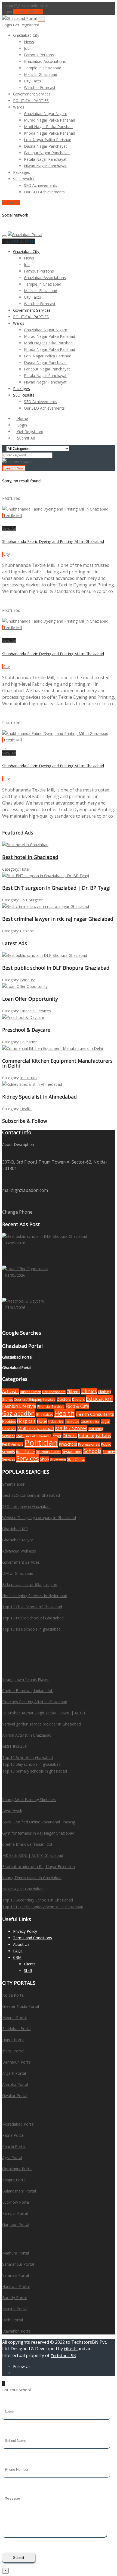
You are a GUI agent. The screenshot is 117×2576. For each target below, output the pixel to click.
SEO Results (24, 179)
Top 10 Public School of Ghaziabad (33, 1618)
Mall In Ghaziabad (36, 1428)
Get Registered (30, 12)
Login (7, 12)
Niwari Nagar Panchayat (45, 166)
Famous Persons (39, 55)
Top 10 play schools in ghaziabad (31, 1764)
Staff (28, 1970)
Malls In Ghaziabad (41, 74)
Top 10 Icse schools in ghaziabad (31, 1629)
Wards (19, 107)
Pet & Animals (13, 1444)
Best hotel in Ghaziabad (30, 857)
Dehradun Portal (17, 2062)
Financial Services (36, 1011)
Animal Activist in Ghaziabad (27, 1735)
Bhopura (28, 980)
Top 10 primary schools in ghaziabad (35, 1771)
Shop (44, 1459)
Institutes (72, 1422)
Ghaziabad (45, 1414)
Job (27, 48)
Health (26, 1109)
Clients (30, 1964)
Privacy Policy (25, 1931)
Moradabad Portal (18, 2124)
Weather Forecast (40, 87)
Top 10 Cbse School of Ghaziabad (32, 1607)
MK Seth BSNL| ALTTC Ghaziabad (33, 1855)
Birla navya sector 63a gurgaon (30, 1584)
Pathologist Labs (94, 1436)
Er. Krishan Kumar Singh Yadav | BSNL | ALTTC (44, 1713)
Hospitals (26, 1421)
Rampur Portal (15, 2213)
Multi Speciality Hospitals (34, 1436)
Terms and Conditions (33, 1938)
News (29, 42)
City (7, 554)
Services (28, 1458)
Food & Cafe (77, 1406)
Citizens (27, 931)
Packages (21, 172)
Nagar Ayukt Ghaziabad (23, 1889)
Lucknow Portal (16, 2202)
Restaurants (72, 1452)
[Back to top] (4, 2383)
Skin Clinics (76, 1459)
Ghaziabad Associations (45, 61)
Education (29, 1042)
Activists (10, 1391)
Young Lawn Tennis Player (25, 1679)
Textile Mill (13, 516)
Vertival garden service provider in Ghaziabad (41, 1724)
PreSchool (68, 1444)
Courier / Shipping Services (35, 1400)
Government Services (32, 94)
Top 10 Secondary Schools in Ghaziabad (38, 1900)
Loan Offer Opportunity (30, 999)
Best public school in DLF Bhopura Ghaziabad (56, 968)
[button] (42, 35)
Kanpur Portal (14, 2180)
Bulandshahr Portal (19, 2191)
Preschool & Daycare (26, 1030)
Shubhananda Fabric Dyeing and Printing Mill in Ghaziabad (53, 541)
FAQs (18, 1951)
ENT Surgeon (32, 900)
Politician (41, 1443)
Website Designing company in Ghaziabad (39, 1518)
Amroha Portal (15, 2084)
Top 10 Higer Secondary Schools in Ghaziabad (43, 1907)
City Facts (33, 81)
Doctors (64, 1399)
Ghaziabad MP (15, 1529)
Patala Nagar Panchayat (45, 159)
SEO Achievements (41, 185)
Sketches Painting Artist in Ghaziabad (35, 1702)
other (57, 1436)
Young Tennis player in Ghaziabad (32, 1878)
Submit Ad (11, 202)
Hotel (25, 869)
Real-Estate (25, 1452)
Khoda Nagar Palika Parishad (50, 133)
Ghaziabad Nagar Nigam (46, 114)
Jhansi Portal (13, 2051)
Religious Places (48, 1452)
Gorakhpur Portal (17, 2169)
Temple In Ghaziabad (43, 68)
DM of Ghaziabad (18, 1573)
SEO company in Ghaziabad (26, 1506)
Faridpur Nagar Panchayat (47, 153)
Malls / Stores (71, 1428)
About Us (21, 1944)
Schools (92, 1451)
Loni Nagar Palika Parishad (48, 140)
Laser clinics (90, 1422)
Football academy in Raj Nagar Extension (39, 1867)
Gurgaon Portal (16, 2224)
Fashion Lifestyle (19, 1406)
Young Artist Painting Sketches (29, 1800)
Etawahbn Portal (17, 2331)
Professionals (89, 1444)
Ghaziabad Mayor (18, 1540)
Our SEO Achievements (44, 192)
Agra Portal (12, 2158)
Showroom (58, 1459)
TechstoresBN (63, 2356)
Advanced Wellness (19, 1551)
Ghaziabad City (27, 35)
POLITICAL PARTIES (31, 100)
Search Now (14, 468)
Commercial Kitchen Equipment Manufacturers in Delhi (57, 1063)
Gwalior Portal (15, 2096)
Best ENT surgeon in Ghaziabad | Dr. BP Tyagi (56, 888)
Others (70, 1436)
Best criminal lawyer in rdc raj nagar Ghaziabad (58, 919)
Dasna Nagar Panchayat (45, 146)
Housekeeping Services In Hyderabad (35, 1596)
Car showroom (54, 1392)
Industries (29, 1078)
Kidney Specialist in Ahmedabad (39, 1097)
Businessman (30, 1392)
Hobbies (9, 1422)
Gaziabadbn (19, 1413)
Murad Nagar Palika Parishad (50, 120)
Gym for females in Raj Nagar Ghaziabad (38, 1833)
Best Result (12, 1811)
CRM (17, 1957)
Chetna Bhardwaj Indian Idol (28, 1691)
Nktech (71, 2349)
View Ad (9, 529)
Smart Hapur (13, 1484)
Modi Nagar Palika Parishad (48, 127)
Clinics (89, 1391)
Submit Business (20, 241)
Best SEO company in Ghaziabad (31, 1495)
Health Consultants (95, 1414)
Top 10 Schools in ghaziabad (27, 1757)
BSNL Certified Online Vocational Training (39, 1822)
